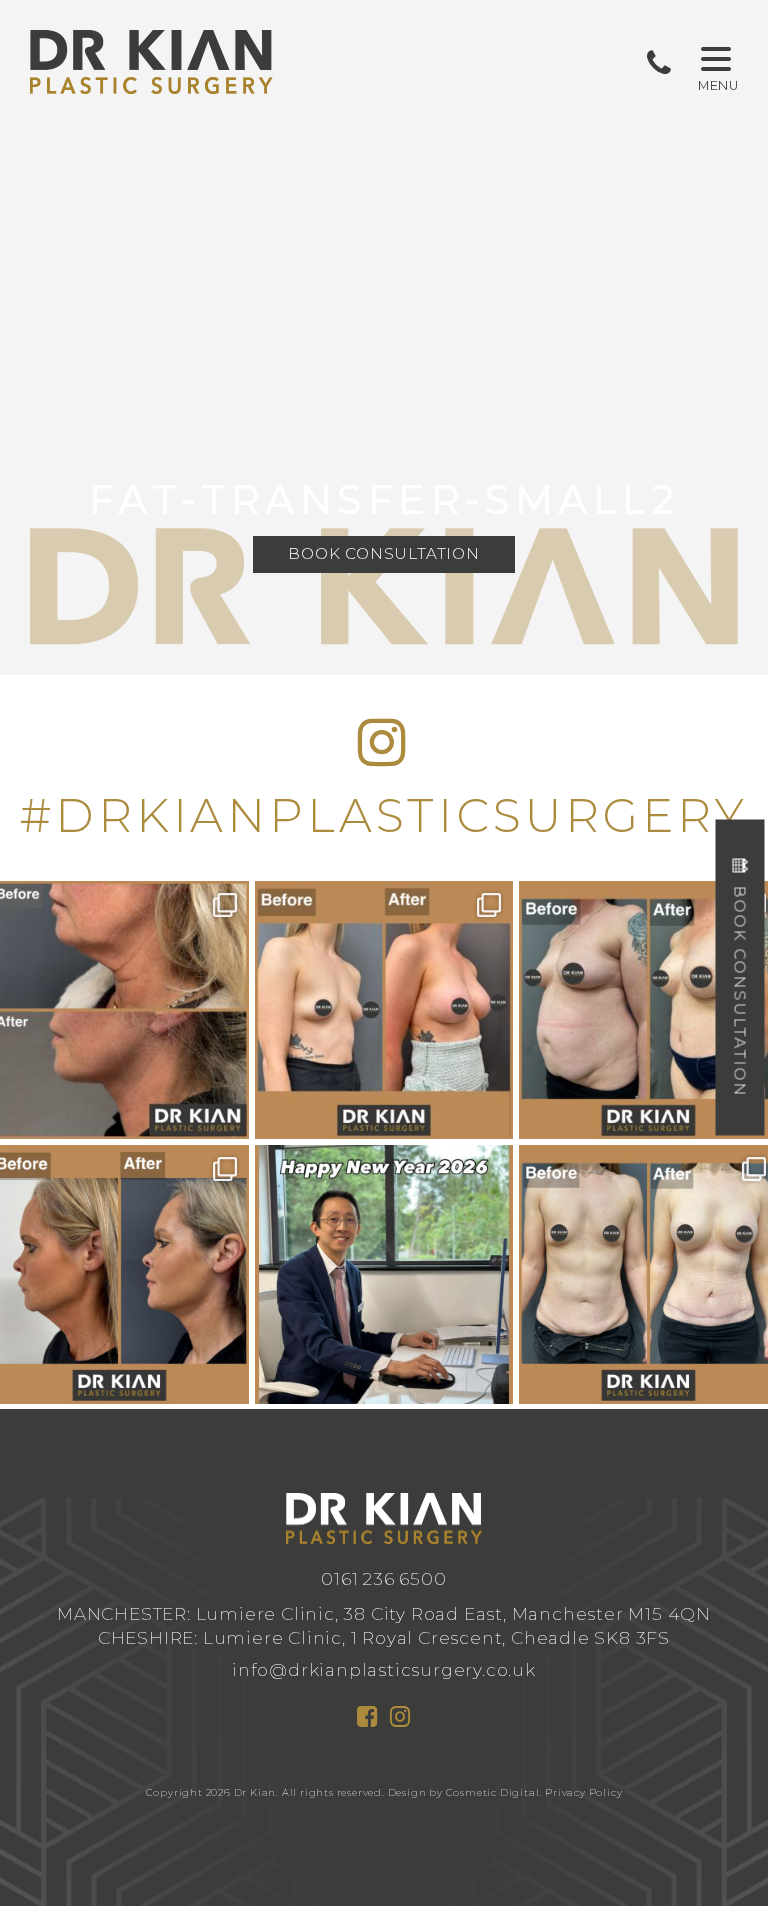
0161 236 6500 (383, 1578)
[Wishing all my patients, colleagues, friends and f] (384, 1274)
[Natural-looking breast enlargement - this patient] (384, 1010)
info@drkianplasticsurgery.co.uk (384, 1669)
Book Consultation (384, 553)
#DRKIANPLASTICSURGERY (384, 815)
